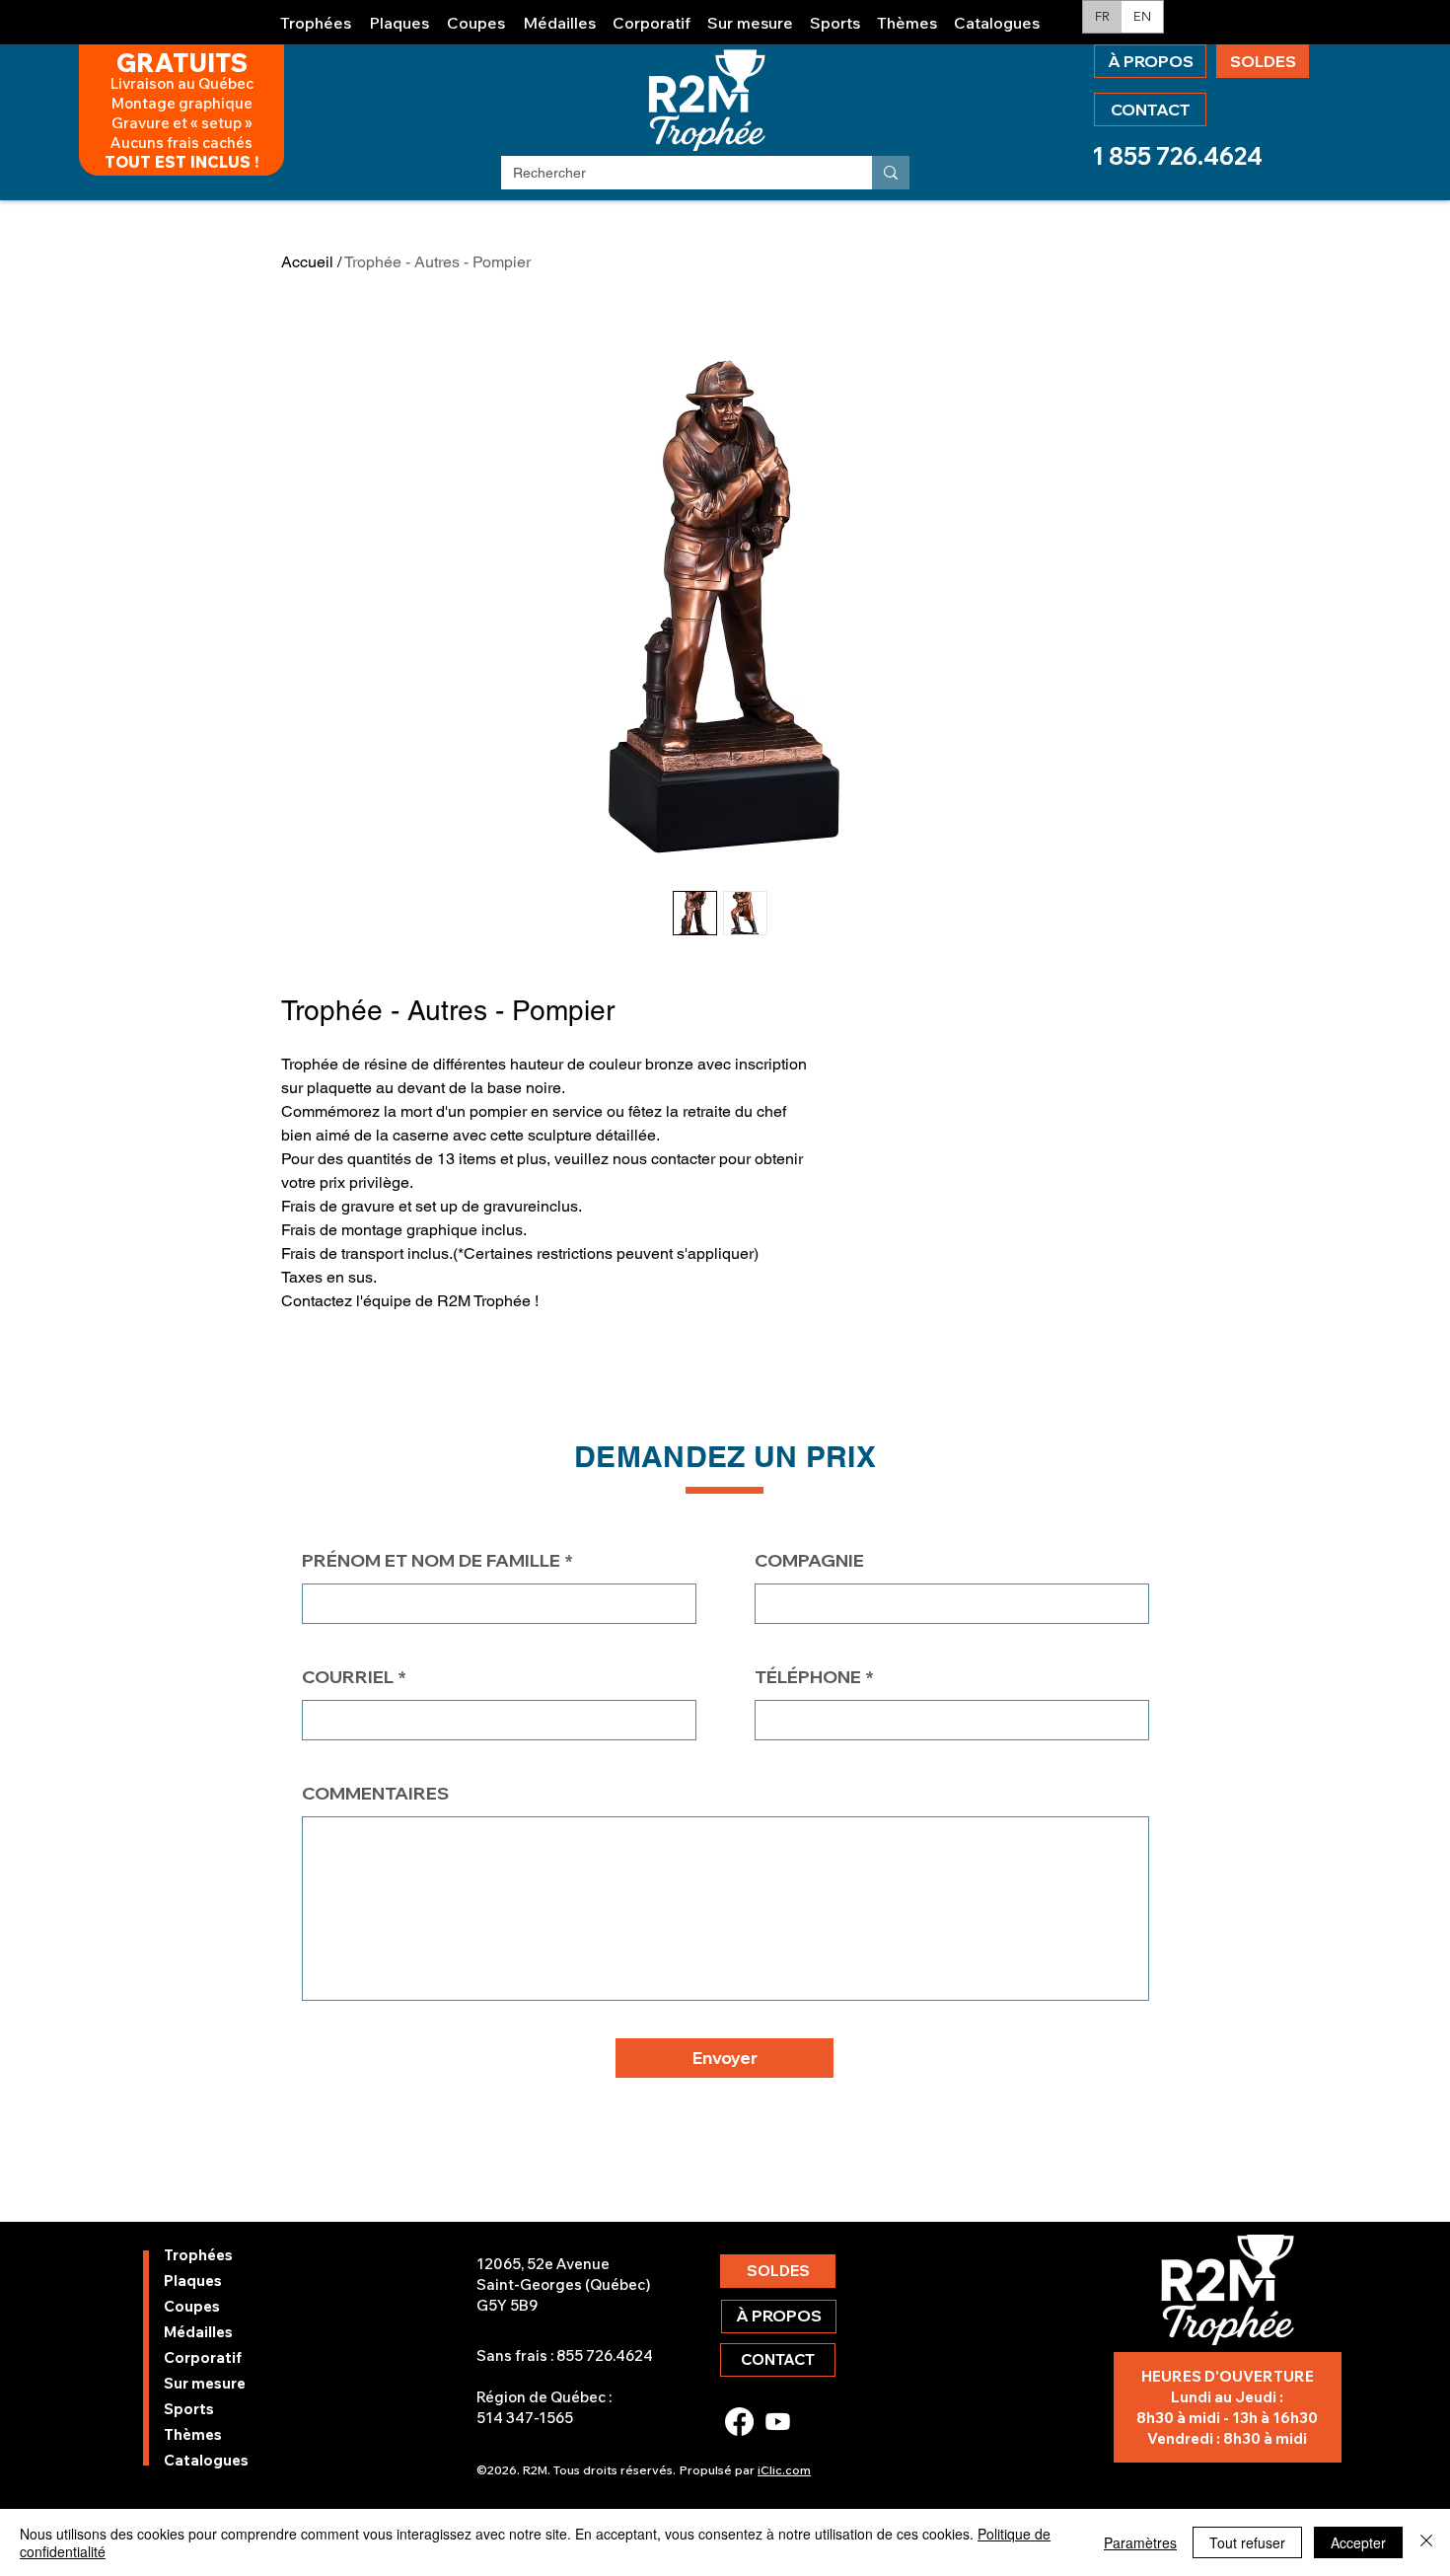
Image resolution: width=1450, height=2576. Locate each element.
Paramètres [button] (1140, 2542)
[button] (317, 14)
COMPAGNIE (809, 1561)
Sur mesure (205, 2383)
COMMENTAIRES (375, 1794)
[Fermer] (1426, 2542)
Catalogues (206, 2460)
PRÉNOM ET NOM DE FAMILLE (431, 1561)
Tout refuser (1247, 2542)
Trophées (198, 2255)
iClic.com (784, 2470)
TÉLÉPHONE (808, 1677)
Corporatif (203, 2357)
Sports (189, 2409)
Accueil (307, 262)
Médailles (198, 2332)
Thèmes (193, 2434)
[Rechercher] (891, 173)
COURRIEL (348, 1677)
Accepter (1358, 2542)
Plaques (193, 2281)
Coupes (192, 2306)
